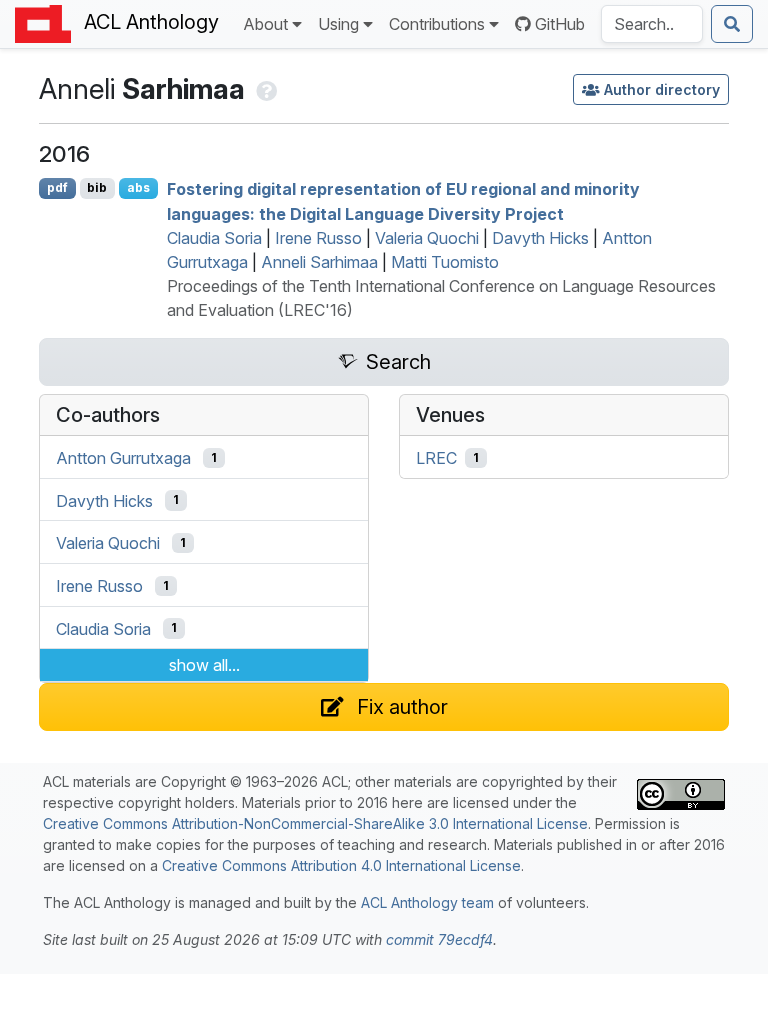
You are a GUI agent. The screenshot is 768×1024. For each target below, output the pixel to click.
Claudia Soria (214, 238)
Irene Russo (318, 238)
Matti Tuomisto (445, 262)
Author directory (662, 89)
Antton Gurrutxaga (123, 458)
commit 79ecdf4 (439, 939)
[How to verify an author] (264, 89)
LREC (436, 458)
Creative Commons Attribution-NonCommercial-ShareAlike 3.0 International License (315, 823)
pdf (57, 187)
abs (138, 187)
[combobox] (652, 24)
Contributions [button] (437, 24)
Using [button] (338, 24)
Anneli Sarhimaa (319, 262)
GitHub (560, 24)
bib (97, 187)
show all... (204, 665)
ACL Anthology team (427, 902)
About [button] (265, 24)
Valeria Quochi (427, 238)
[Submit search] (732, 24)
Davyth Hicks (540, 238)
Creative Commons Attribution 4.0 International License (341, 865)
